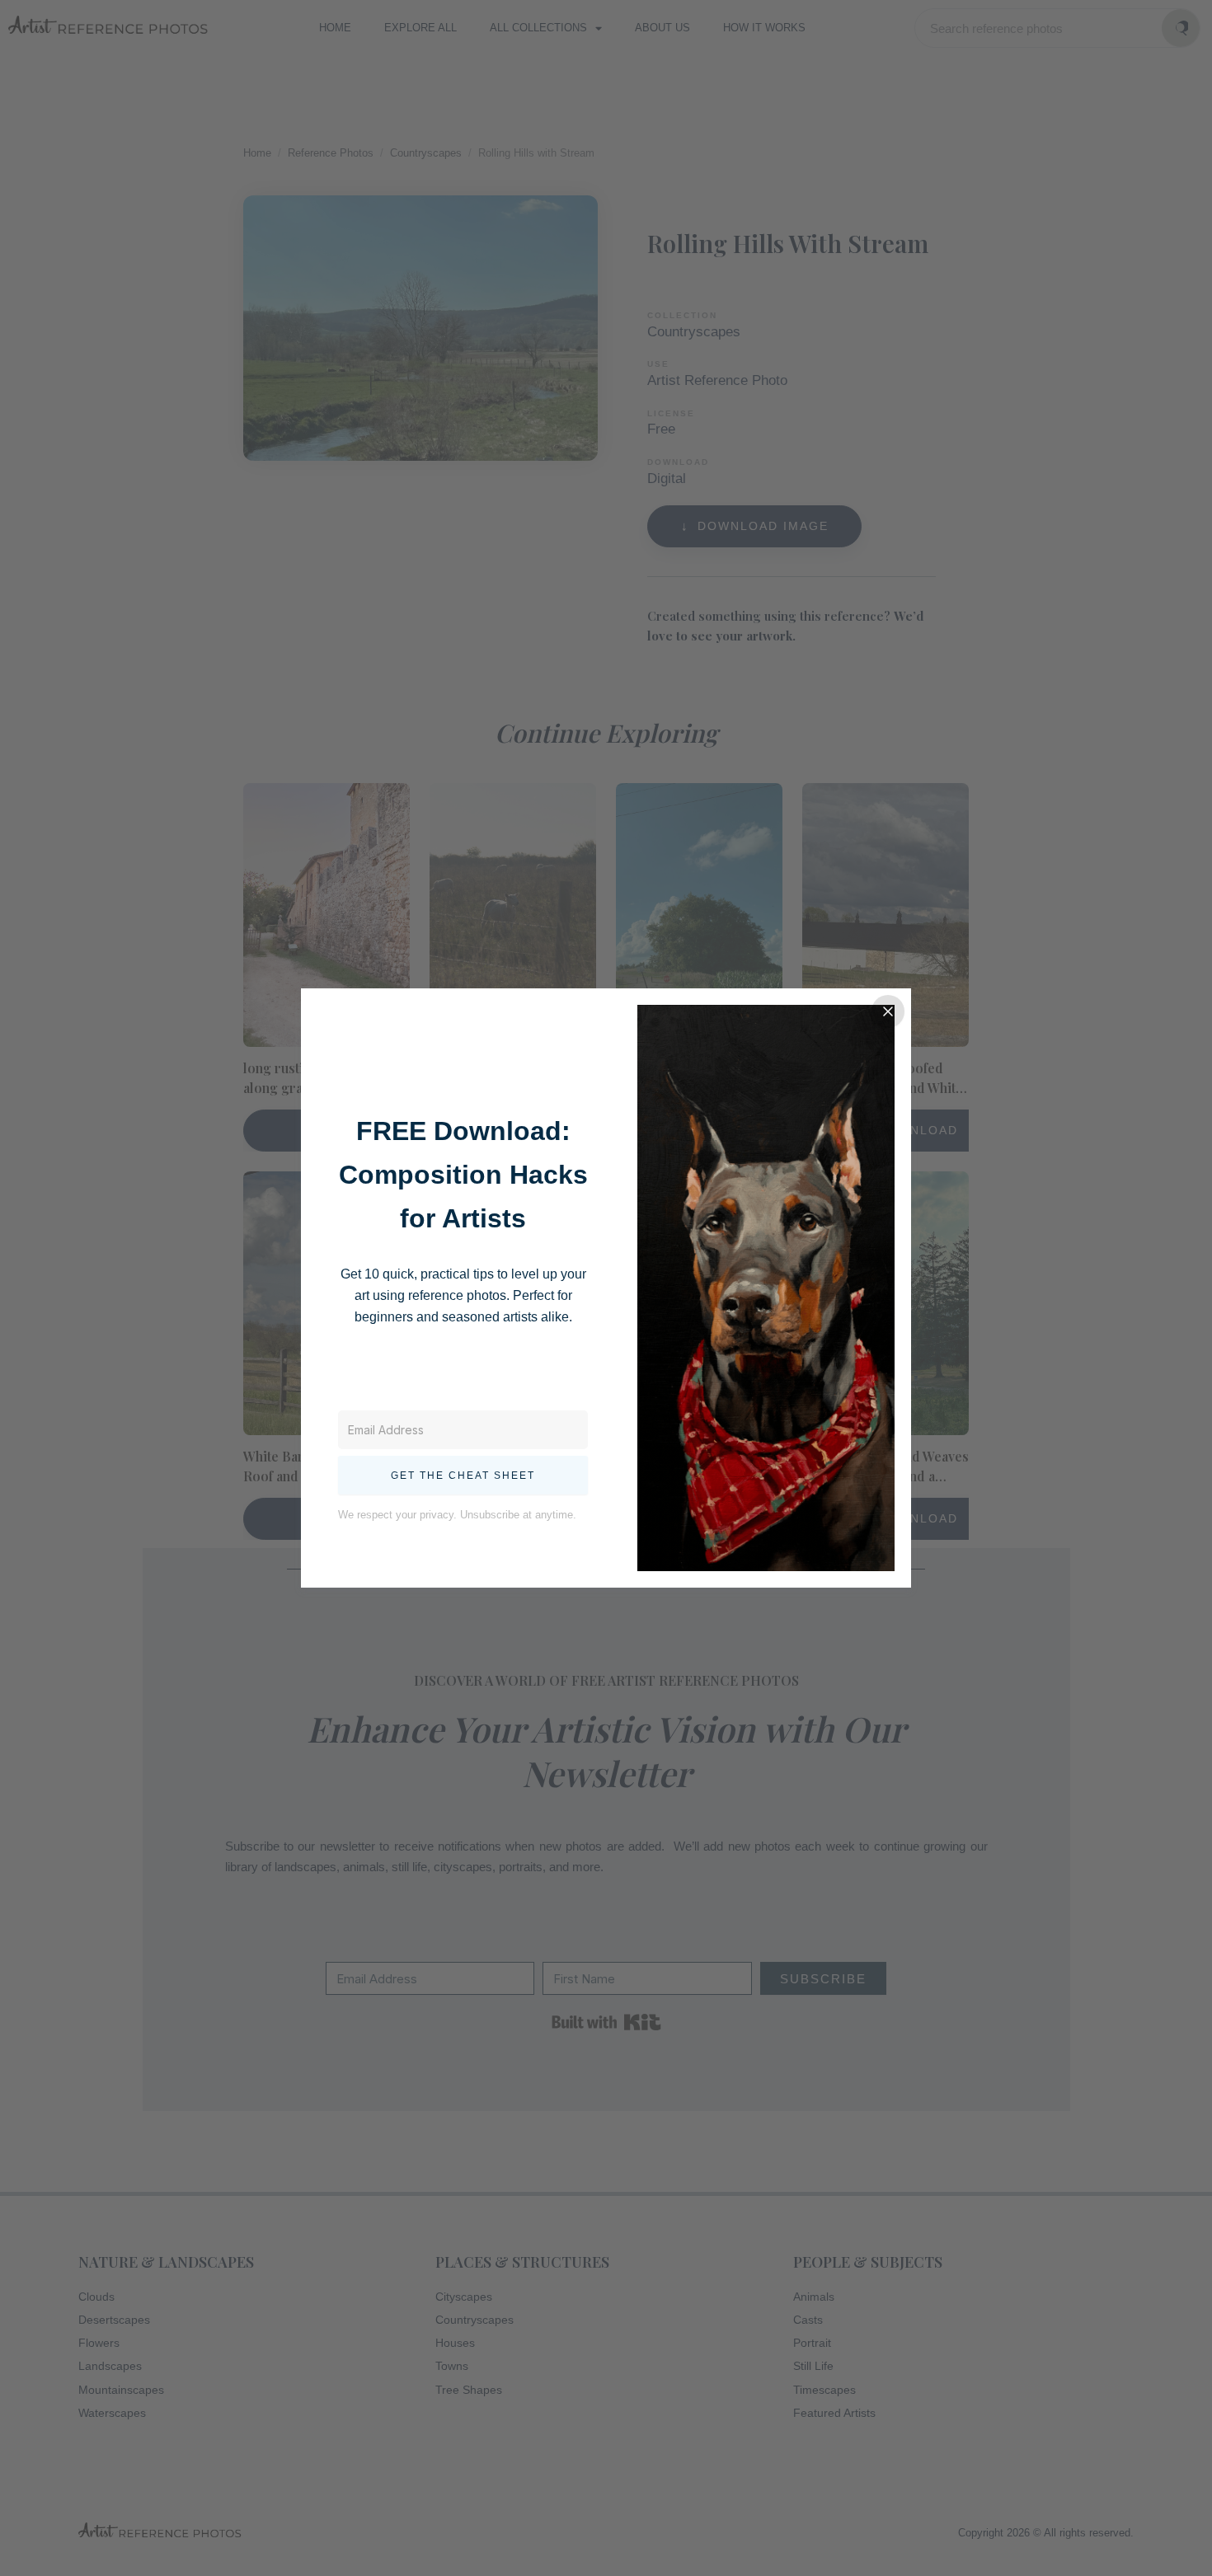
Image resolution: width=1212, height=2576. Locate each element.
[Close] (888, 1011)
